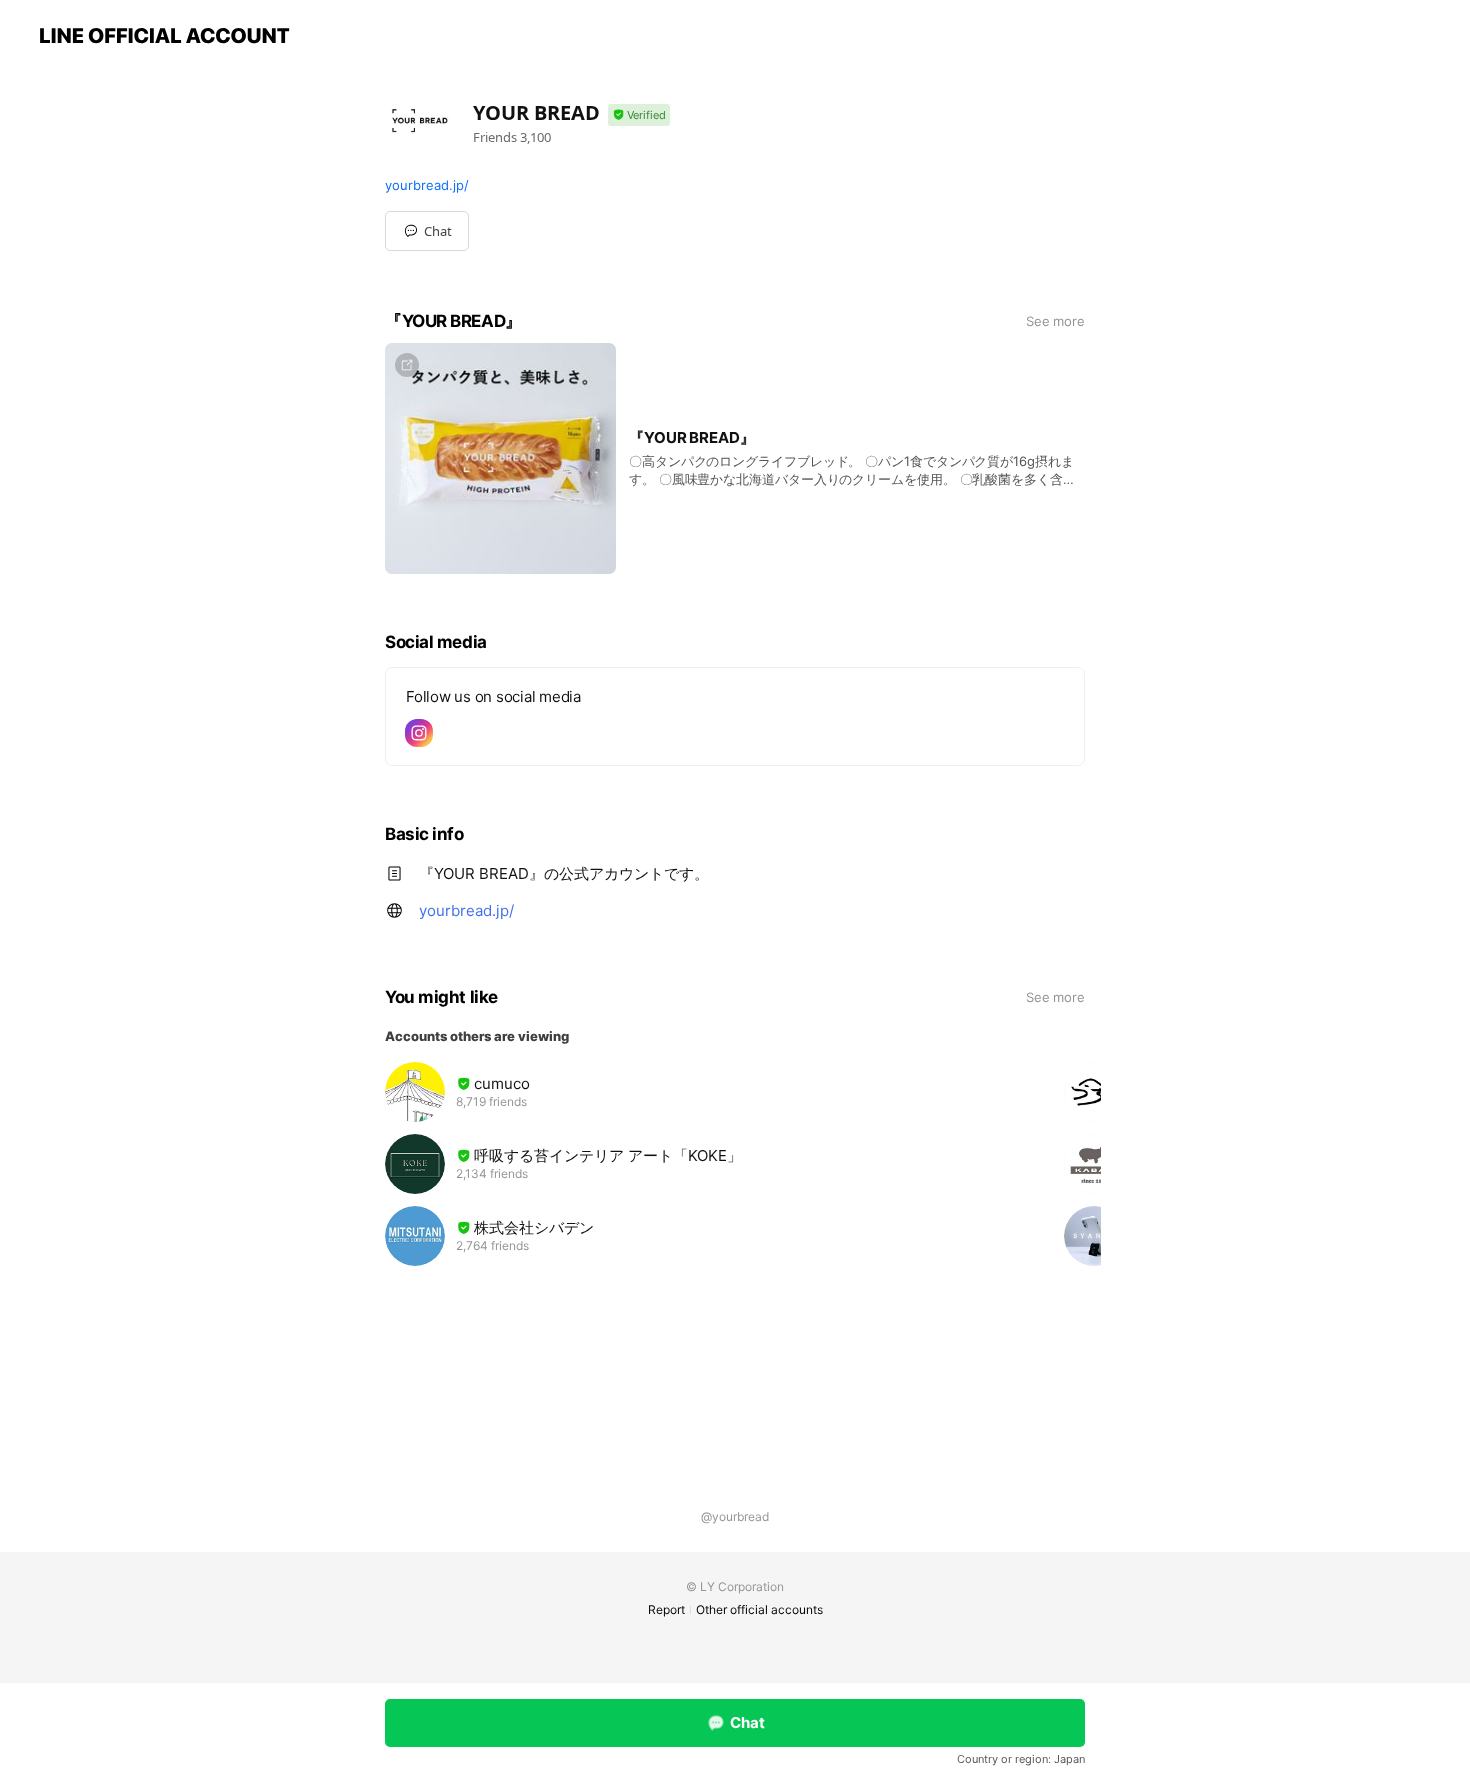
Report (666, 1609)
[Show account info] (639, 115)
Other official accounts (759, 1609)
